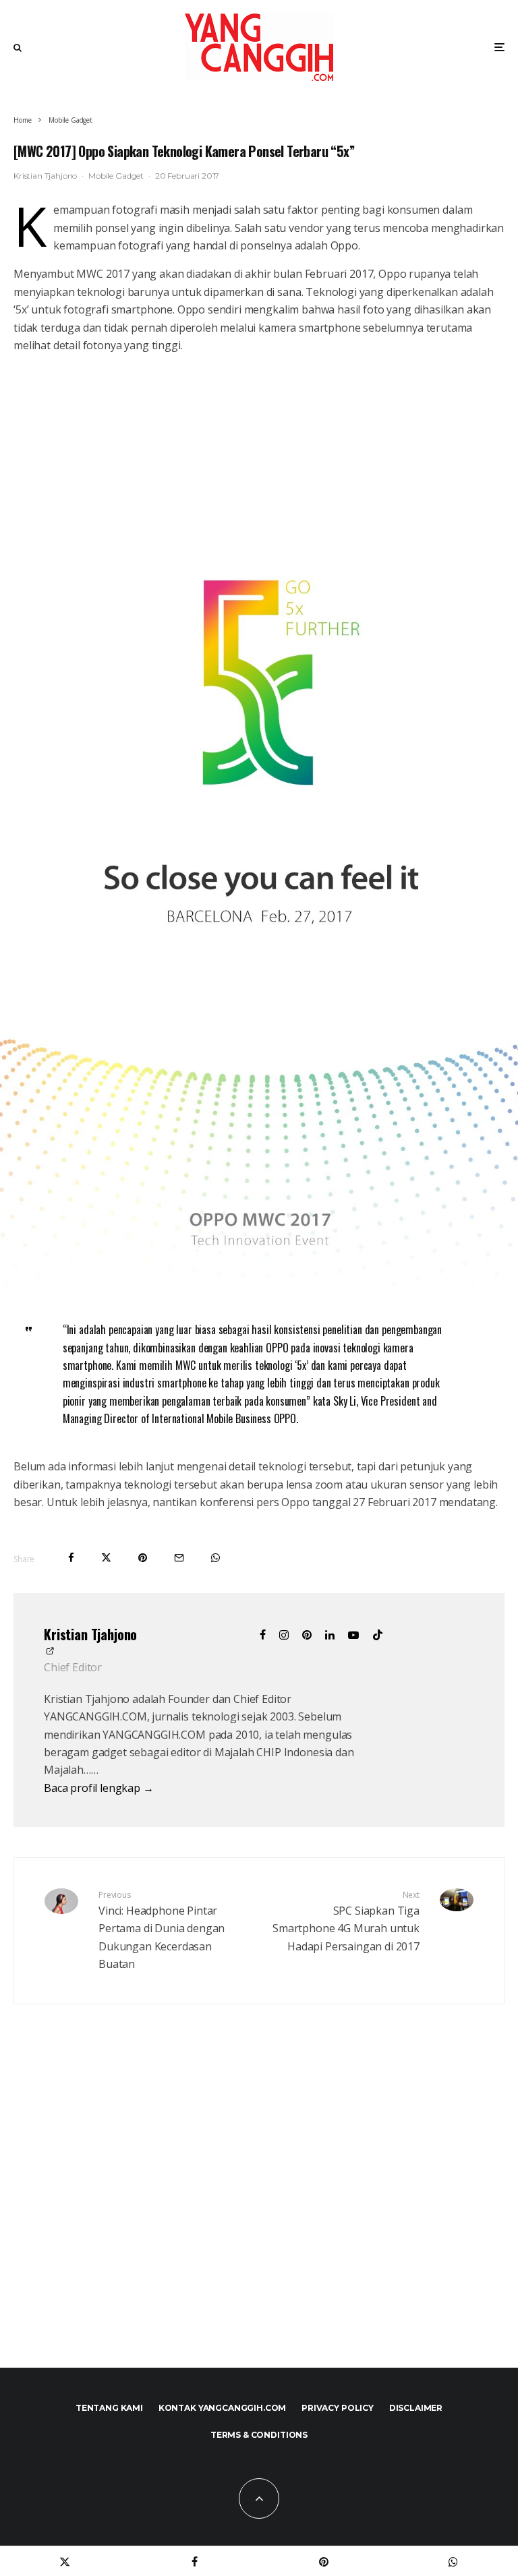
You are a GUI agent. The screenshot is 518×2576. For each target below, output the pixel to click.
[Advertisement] (259, 2215)
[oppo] (259, 1282)
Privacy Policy (338, 2408)
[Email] (179, 1558)
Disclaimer (416, 2408)
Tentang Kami (109, 2408)
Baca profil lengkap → (99, 1788)
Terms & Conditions (259, 2435)
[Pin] (143, 1558)
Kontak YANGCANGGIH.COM (222, 2408)
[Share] (71, 1558)
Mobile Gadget (116, 176)
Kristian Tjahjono (45, 176)
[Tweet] (106, 1558)
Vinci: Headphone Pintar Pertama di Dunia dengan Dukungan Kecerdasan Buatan (162, 1930)
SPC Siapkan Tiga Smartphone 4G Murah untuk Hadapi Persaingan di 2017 (346, 1921)
